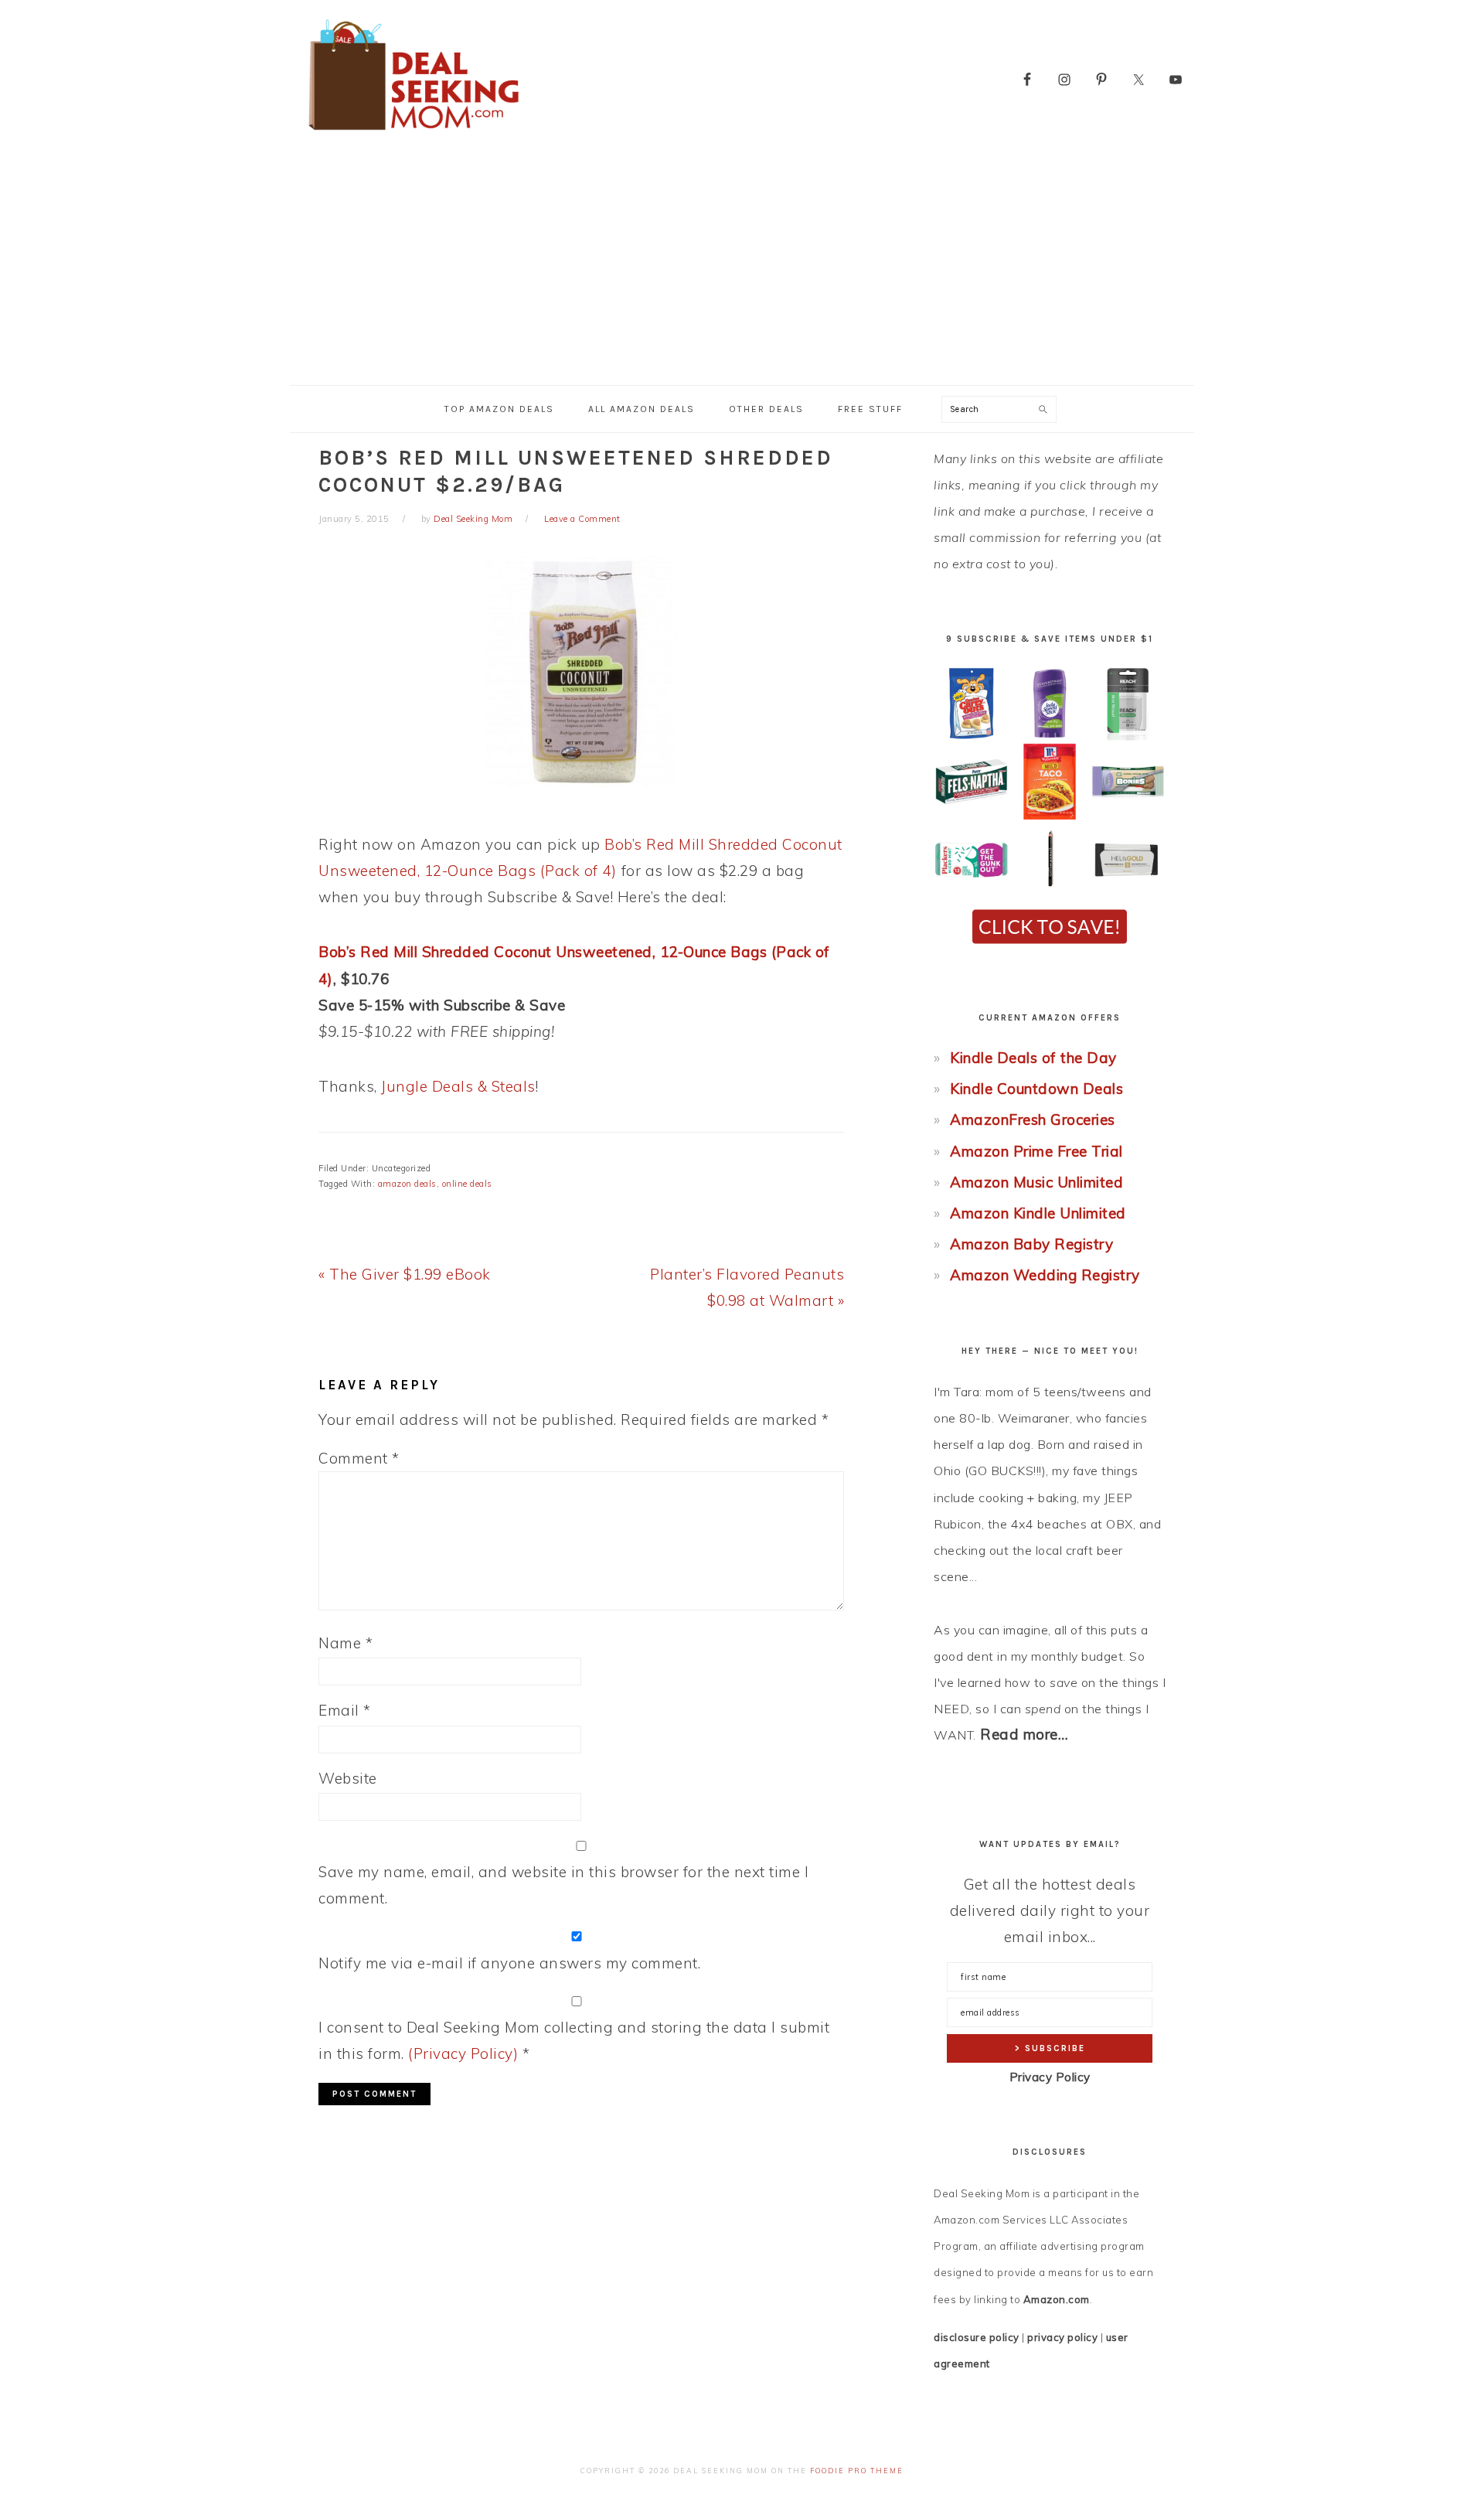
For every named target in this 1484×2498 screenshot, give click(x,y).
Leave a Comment (582, 519)
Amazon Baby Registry (1031, 1244)
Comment (359, 1458)
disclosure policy (977, 2337)
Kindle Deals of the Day (1033, 1058)
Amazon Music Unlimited (1036, 1182)
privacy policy (1062, 2337)
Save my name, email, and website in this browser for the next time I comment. (563, 1885)
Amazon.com (1057, 2299)
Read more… (1024, 1734)
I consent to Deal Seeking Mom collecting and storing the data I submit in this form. (574, 2040)
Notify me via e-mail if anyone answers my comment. (509, 1963)
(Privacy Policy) (463, 2053)
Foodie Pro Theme (857, 2471)
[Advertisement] (742, 269)
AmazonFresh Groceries (1033, 1119)
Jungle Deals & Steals (458, 1086)
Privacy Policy (1050, 2077)
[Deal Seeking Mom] (414, 135)
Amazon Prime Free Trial (1036, 1151)
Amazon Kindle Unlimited (1038, 1213)
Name (345, 1643)
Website (348, 1778)
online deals (467, 1184)
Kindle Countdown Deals (1036, 1089)
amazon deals (407, 1184)
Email (345, 1710)
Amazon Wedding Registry (1045, 1275)
